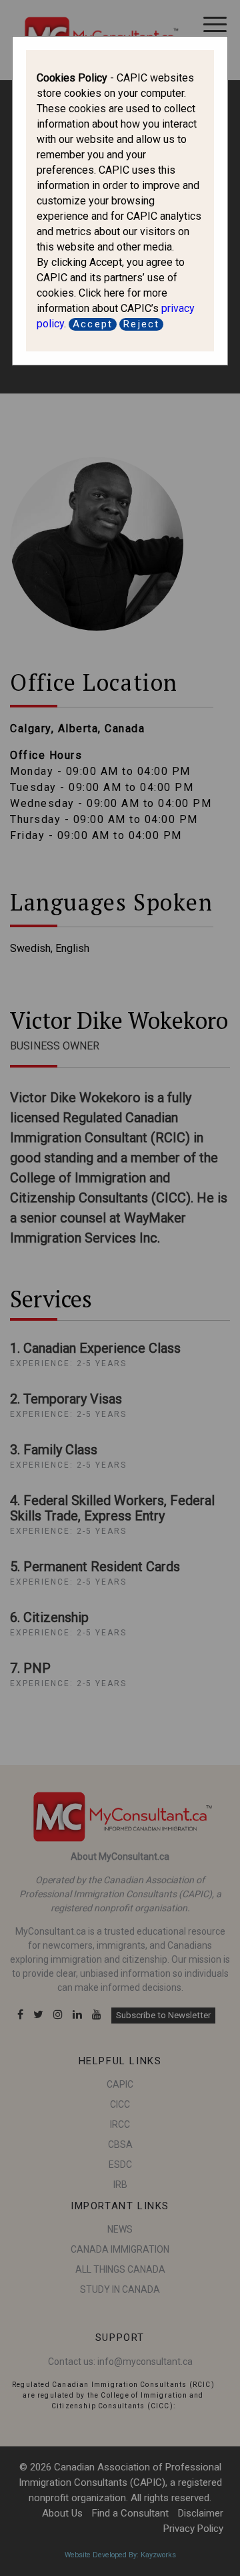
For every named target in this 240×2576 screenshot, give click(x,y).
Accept (93, 324)
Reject (141, 324)
